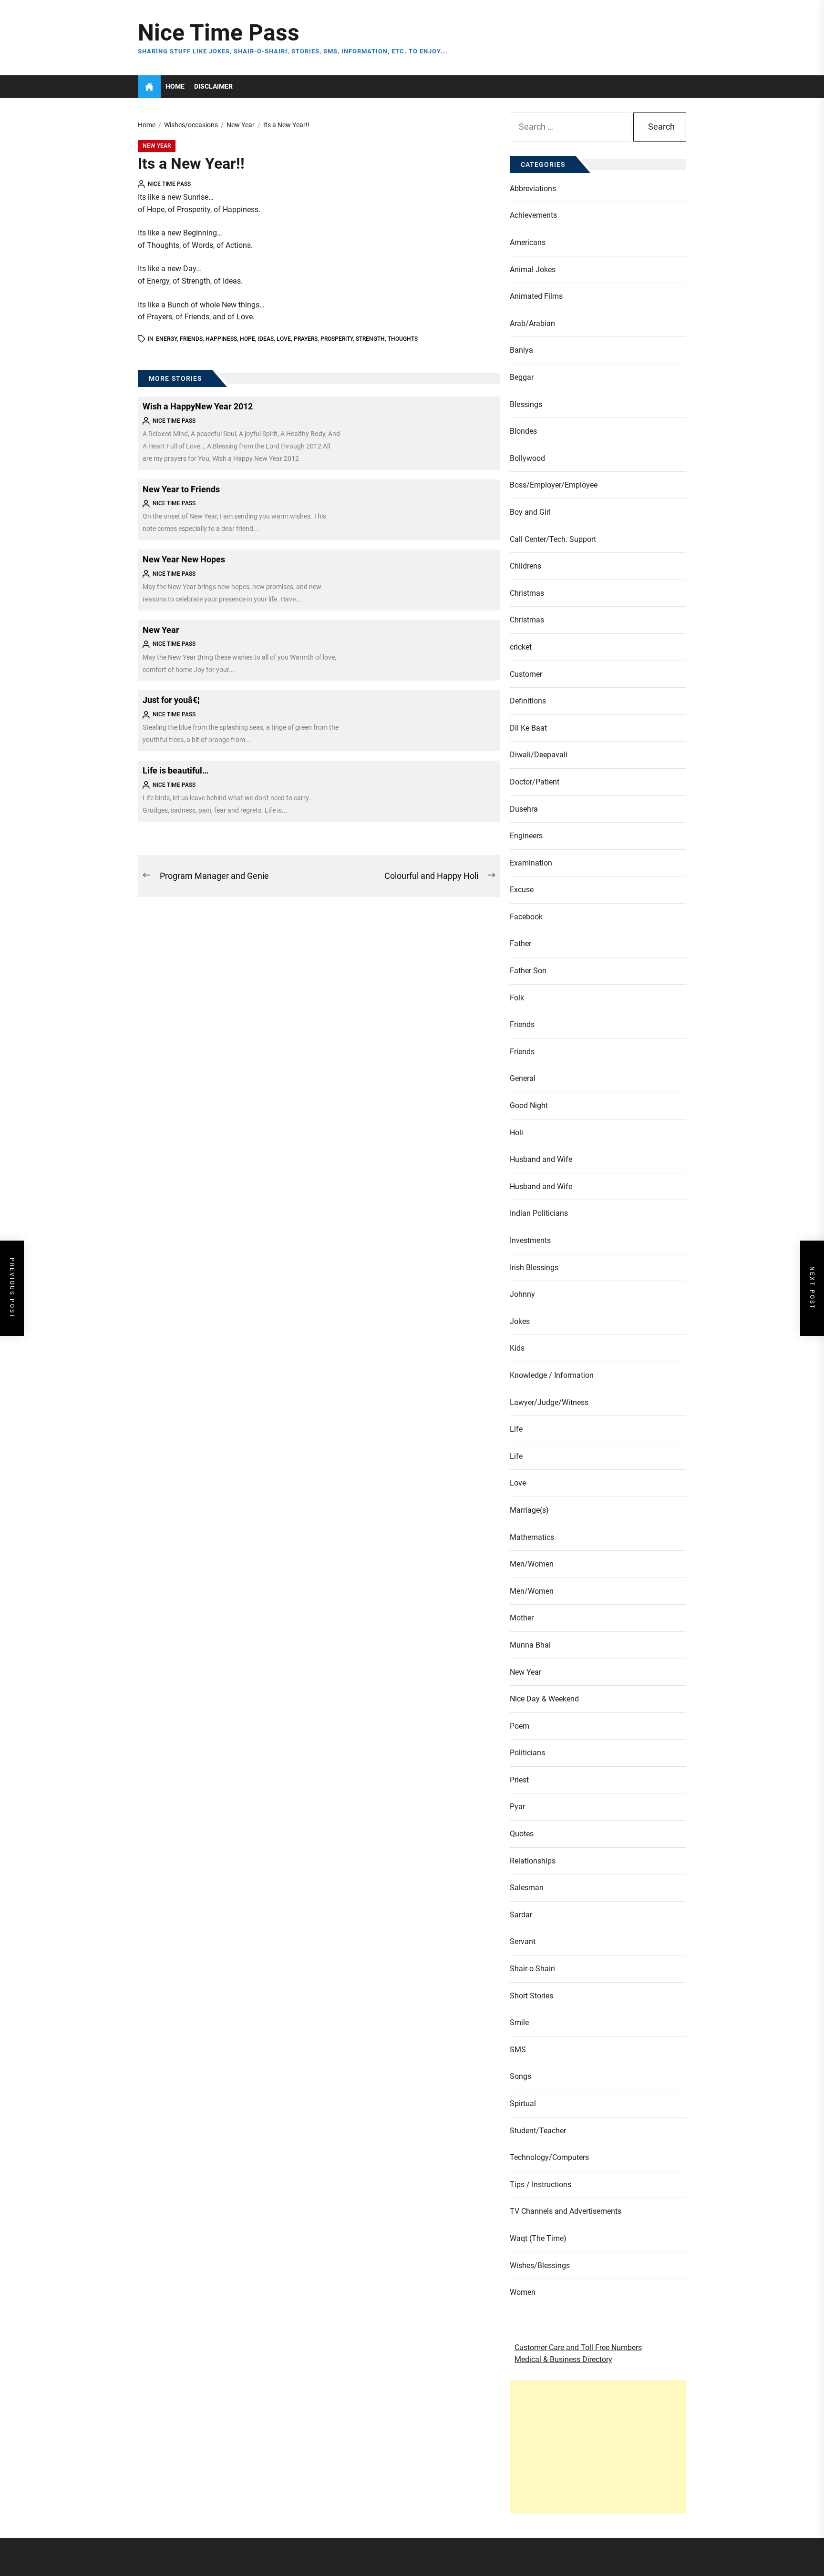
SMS (518, 2050)
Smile (519, 2022)
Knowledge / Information (552, 1375)
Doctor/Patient (535, 782)
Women (523, 2292)
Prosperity (337, 339)
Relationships (533, 1861)
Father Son (528, 971)
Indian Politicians (539, 1213)
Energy (166, 339)
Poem (520, 1726)
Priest (519, 1780)
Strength (370, 339)
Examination (531, 863)
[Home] (149, 87)
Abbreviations (533, 188)
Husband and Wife (541, 1159)
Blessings (526, 404)
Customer (526, 674)
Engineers (526, 836)
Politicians (527, 1753)
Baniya (521, 350)
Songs (520, 2076)
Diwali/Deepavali (539, 755)
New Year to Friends (181, 489)
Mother (522, 1618)
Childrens (525, 566)
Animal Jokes (533, 270)
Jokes (520, 1321)
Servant (523, 1941)
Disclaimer (213, 87)
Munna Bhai (530, 1645)
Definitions (528, 701)
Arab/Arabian (532, 323)
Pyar (517, 1807)
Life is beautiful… (175, 770)
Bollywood (527, 458)
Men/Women (532, 1564)
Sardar (521, 1915)
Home (175, 87)
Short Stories (531, 1996)
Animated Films (536, 296)
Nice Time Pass (219, 33)
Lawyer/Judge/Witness (549, 1402)
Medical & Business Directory (563, 2359)
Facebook (526, 917)
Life (516, 1429)
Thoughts (403, 339)
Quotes (522, 1834)
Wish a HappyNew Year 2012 (198, 406)
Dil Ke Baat (528, 728)
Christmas (527, 593)
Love (284, 339)
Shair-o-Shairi (532, 1969)
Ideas (266, 339)
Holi (516, 1133)
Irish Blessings (534, 1268)
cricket (521, 647)
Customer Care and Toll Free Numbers (578, 2347)
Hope (247, 339)
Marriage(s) (529, 1510)
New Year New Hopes (184, 559)
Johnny (522, 1294)
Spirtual (523, 2103)
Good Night (529, 1105)
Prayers (306, 339)
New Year (157, 146)
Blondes (523, 431)
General (523, 1078)
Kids (517, 1348)
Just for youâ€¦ (171, 700)
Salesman (527, 1888)
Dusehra (524, 809)
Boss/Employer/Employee (554, 485)
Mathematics (532, 1537)
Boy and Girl (530, 512)
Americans (528, 242)
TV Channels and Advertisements (566, 2211)
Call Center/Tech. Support (553, 539)
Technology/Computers (549, 2157)
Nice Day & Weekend (544, 1699)
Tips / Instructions (541, 2184)
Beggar (522, 377)
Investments (530, 1240)
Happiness (221, 339)
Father (520, 943)
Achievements (533, 215)
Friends (191, 339)
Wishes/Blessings (540, 2265)
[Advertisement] (598, 2447)
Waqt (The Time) (538, 2238)
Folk (517, 998)
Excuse (522, 890)
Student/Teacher (538, 2131)
